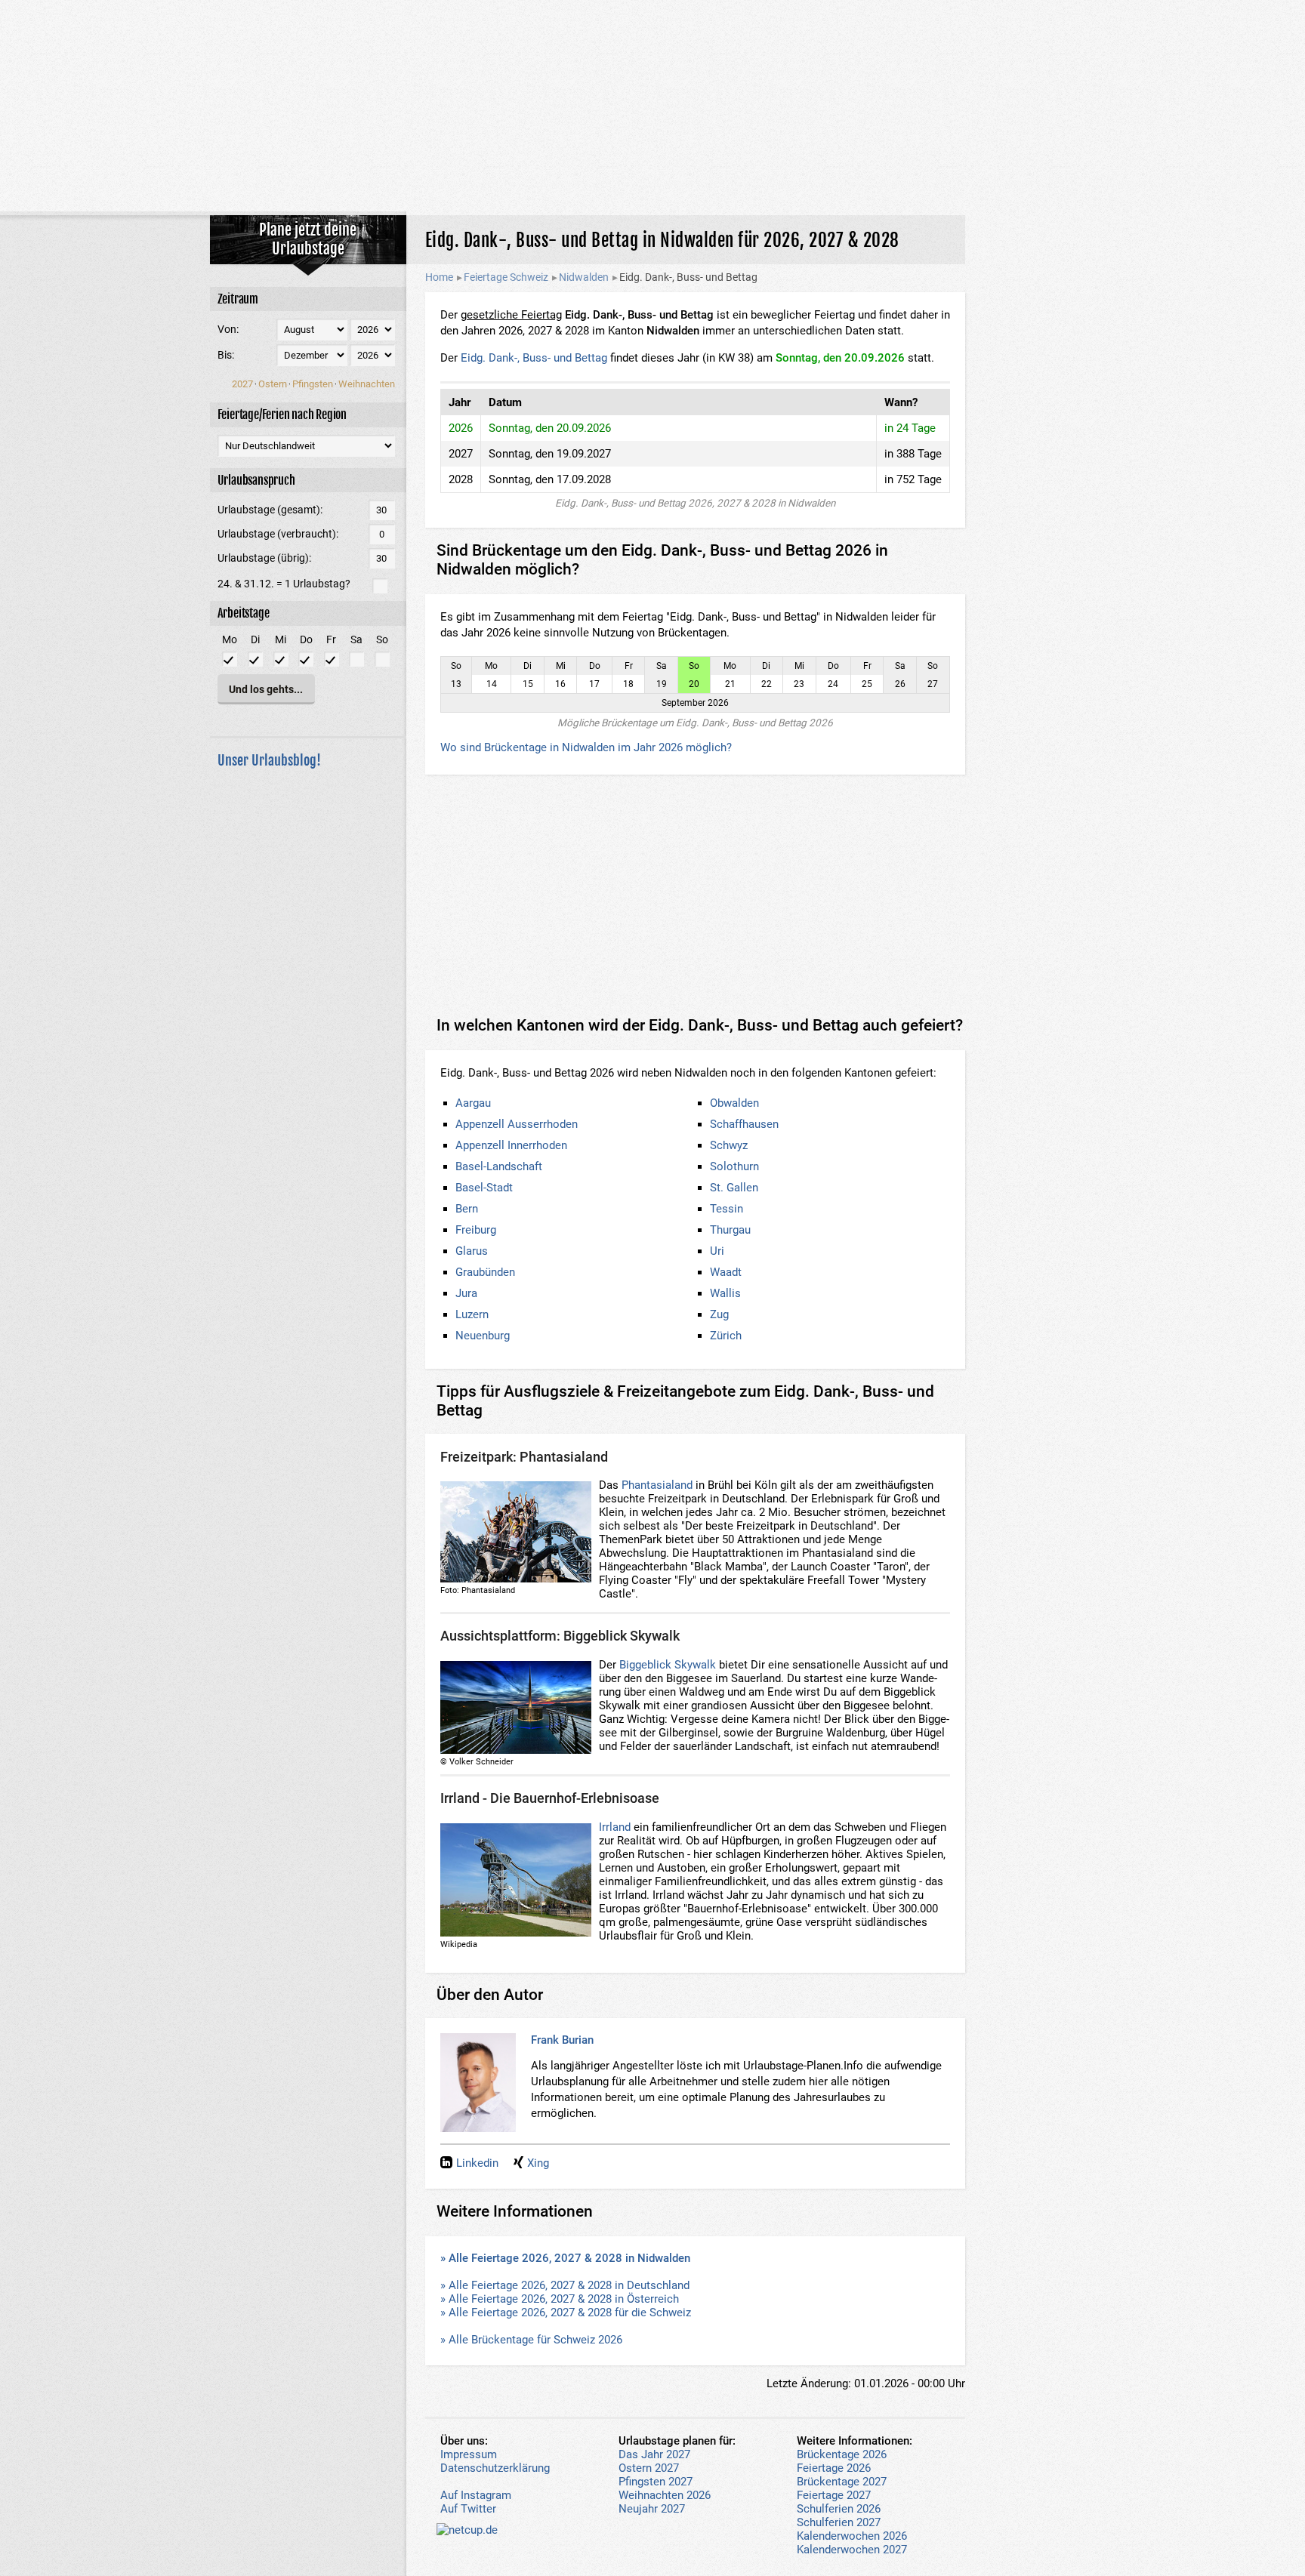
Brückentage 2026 (842, 2454)
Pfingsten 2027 (656, 2482)
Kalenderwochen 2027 (852, 2550)
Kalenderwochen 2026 (852, 2536)
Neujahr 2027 (652, 2509)
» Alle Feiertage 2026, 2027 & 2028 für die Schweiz (566, 2313)
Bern (467, 1209)
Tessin (727, 1209)
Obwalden (734, 1103)
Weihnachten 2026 (665, 2495)
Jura (466, 1293)
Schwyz (729, 1145)
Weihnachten (367, 384)
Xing (538, 2163)
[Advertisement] (652, 106)
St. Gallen (734, 1188)
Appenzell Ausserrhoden (517, 1124)
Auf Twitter (468, 2509)
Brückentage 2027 (842, 2482)
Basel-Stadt (484, 1188)
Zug (719, 1314)
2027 (242, 384)
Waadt (726, 1272)
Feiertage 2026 (834, 2468)
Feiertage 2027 (834, 2495)
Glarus (472, 1251)
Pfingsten (313, 384)
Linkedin (477, 2163)
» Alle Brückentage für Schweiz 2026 (531, 2340)
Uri (717, 1251)
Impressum (469, 2454)
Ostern (273, 384)
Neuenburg (483, 1336)
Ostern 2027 (649, 2468)
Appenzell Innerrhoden (511, 1145)
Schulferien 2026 (839, 2509)
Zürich (726, 1336)
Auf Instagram (476, 2495)
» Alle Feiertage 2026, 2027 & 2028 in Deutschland (565, 2285)
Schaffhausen (744, 1124)
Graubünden (485, 1272)
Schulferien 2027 (839, 2522)
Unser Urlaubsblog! (269, 760)
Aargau (473, 1103)
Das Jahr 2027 (654, 2454)
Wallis (725, 1293)
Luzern (472, 1314)
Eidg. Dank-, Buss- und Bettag (534, 358)
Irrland (615, 1827)
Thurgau (730, 1230)
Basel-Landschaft (499, 1166)
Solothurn (734, 1166)
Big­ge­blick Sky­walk (668, 1665)
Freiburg (476, 1230)
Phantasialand (657, 1485)
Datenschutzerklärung (495, 2468)
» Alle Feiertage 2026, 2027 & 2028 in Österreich (560, 2299)
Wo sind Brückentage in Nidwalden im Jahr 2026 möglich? (586, 747)
